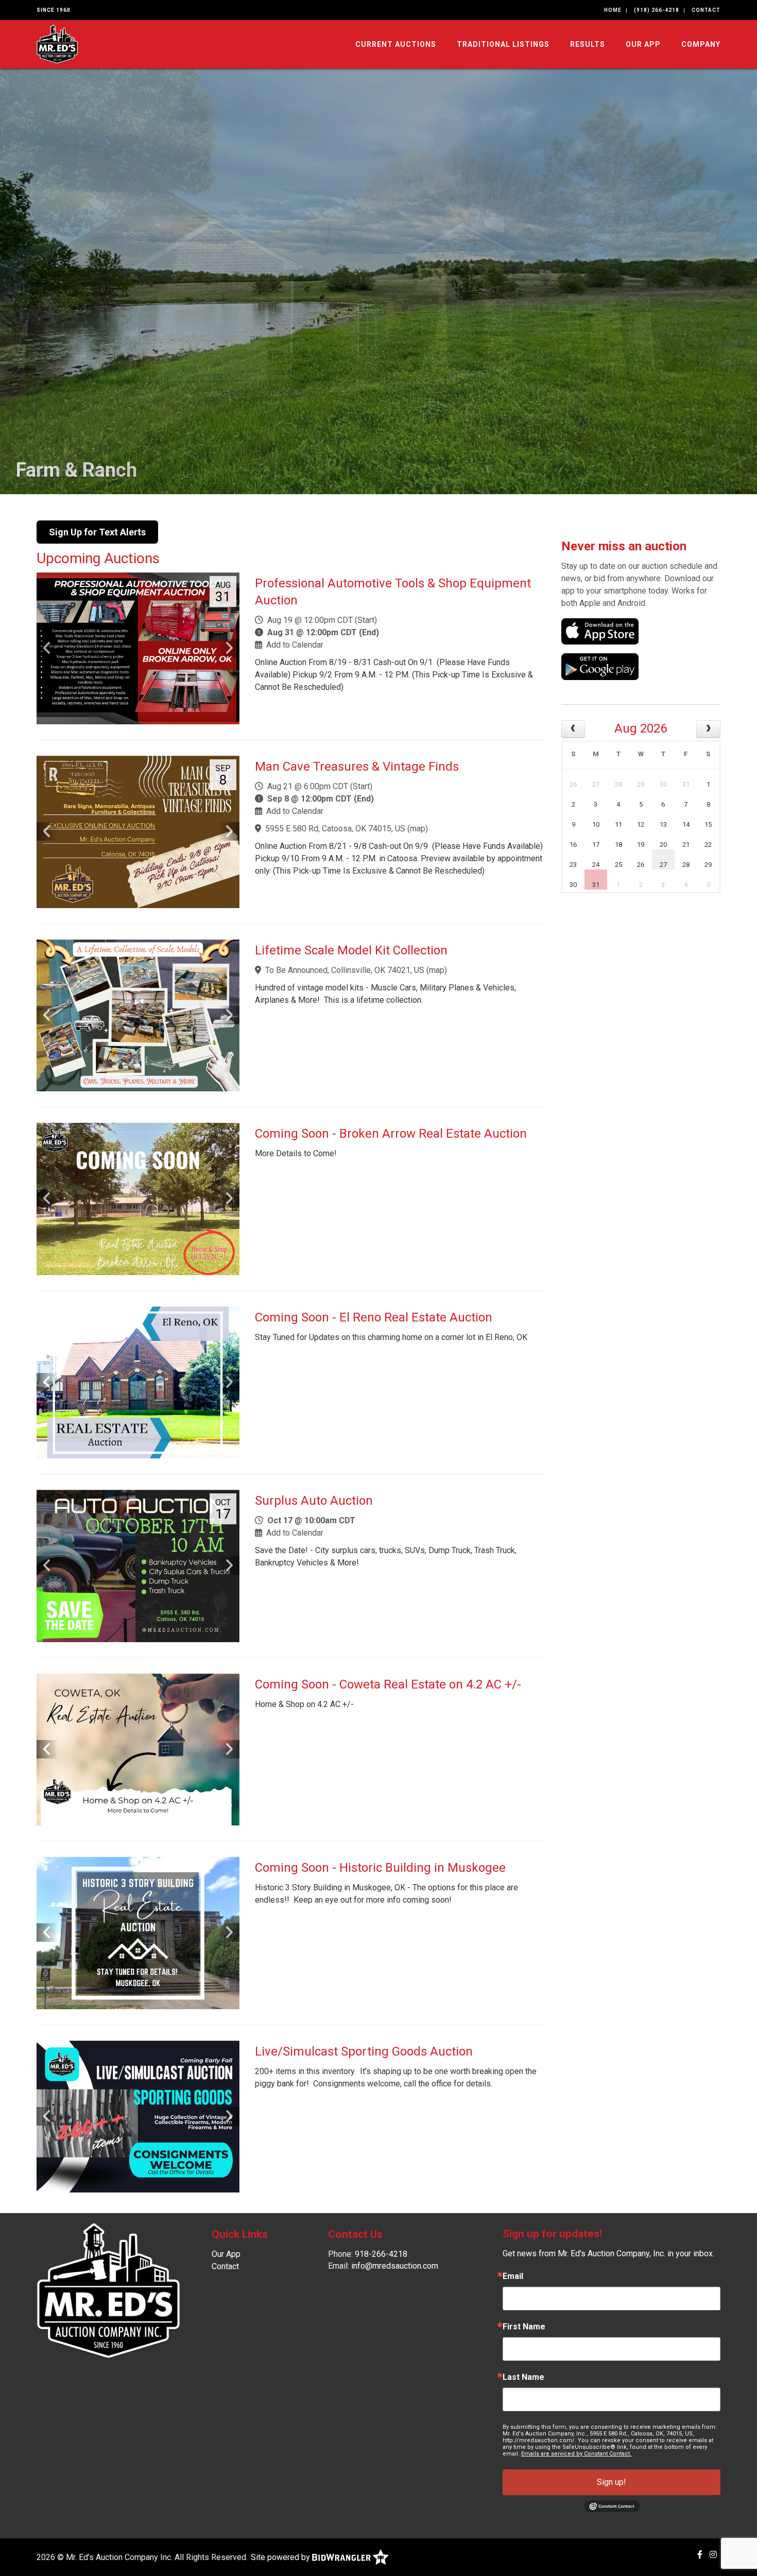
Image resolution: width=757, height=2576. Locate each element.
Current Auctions (396, 44)
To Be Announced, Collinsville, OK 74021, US (345, 970)
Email (513, 2276)
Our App (643, 44)
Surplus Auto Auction (314, 1501)
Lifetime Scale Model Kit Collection (351, 950)
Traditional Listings (503, 44)
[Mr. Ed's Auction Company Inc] (57, 43)
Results (588, 44)
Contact (706, 10)
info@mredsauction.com (395, 2266)
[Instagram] (713, 2555)
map (418, 829)
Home (613, 10)
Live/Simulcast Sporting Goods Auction (364, 2051)
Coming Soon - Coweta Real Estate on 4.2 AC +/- (388, 1684)
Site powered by (281, 2557)
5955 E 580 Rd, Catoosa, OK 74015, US (335, 829)
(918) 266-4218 (657, 10)
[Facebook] (700, 2555)
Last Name (523, 2377)
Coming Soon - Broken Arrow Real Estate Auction (391, 1134)
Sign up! (612, 2482)
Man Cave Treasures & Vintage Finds (357, 767)
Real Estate (65, 470)
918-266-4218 (381, 2254)
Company (701, 44)
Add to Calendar (295, 645)
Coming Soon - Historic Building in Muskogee (380, 1868)
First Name (524, 2327)
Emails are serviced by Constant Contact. (576, 2454)
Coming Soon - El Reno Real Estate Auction (374, 1317)
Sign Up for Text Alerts (97, 532)
